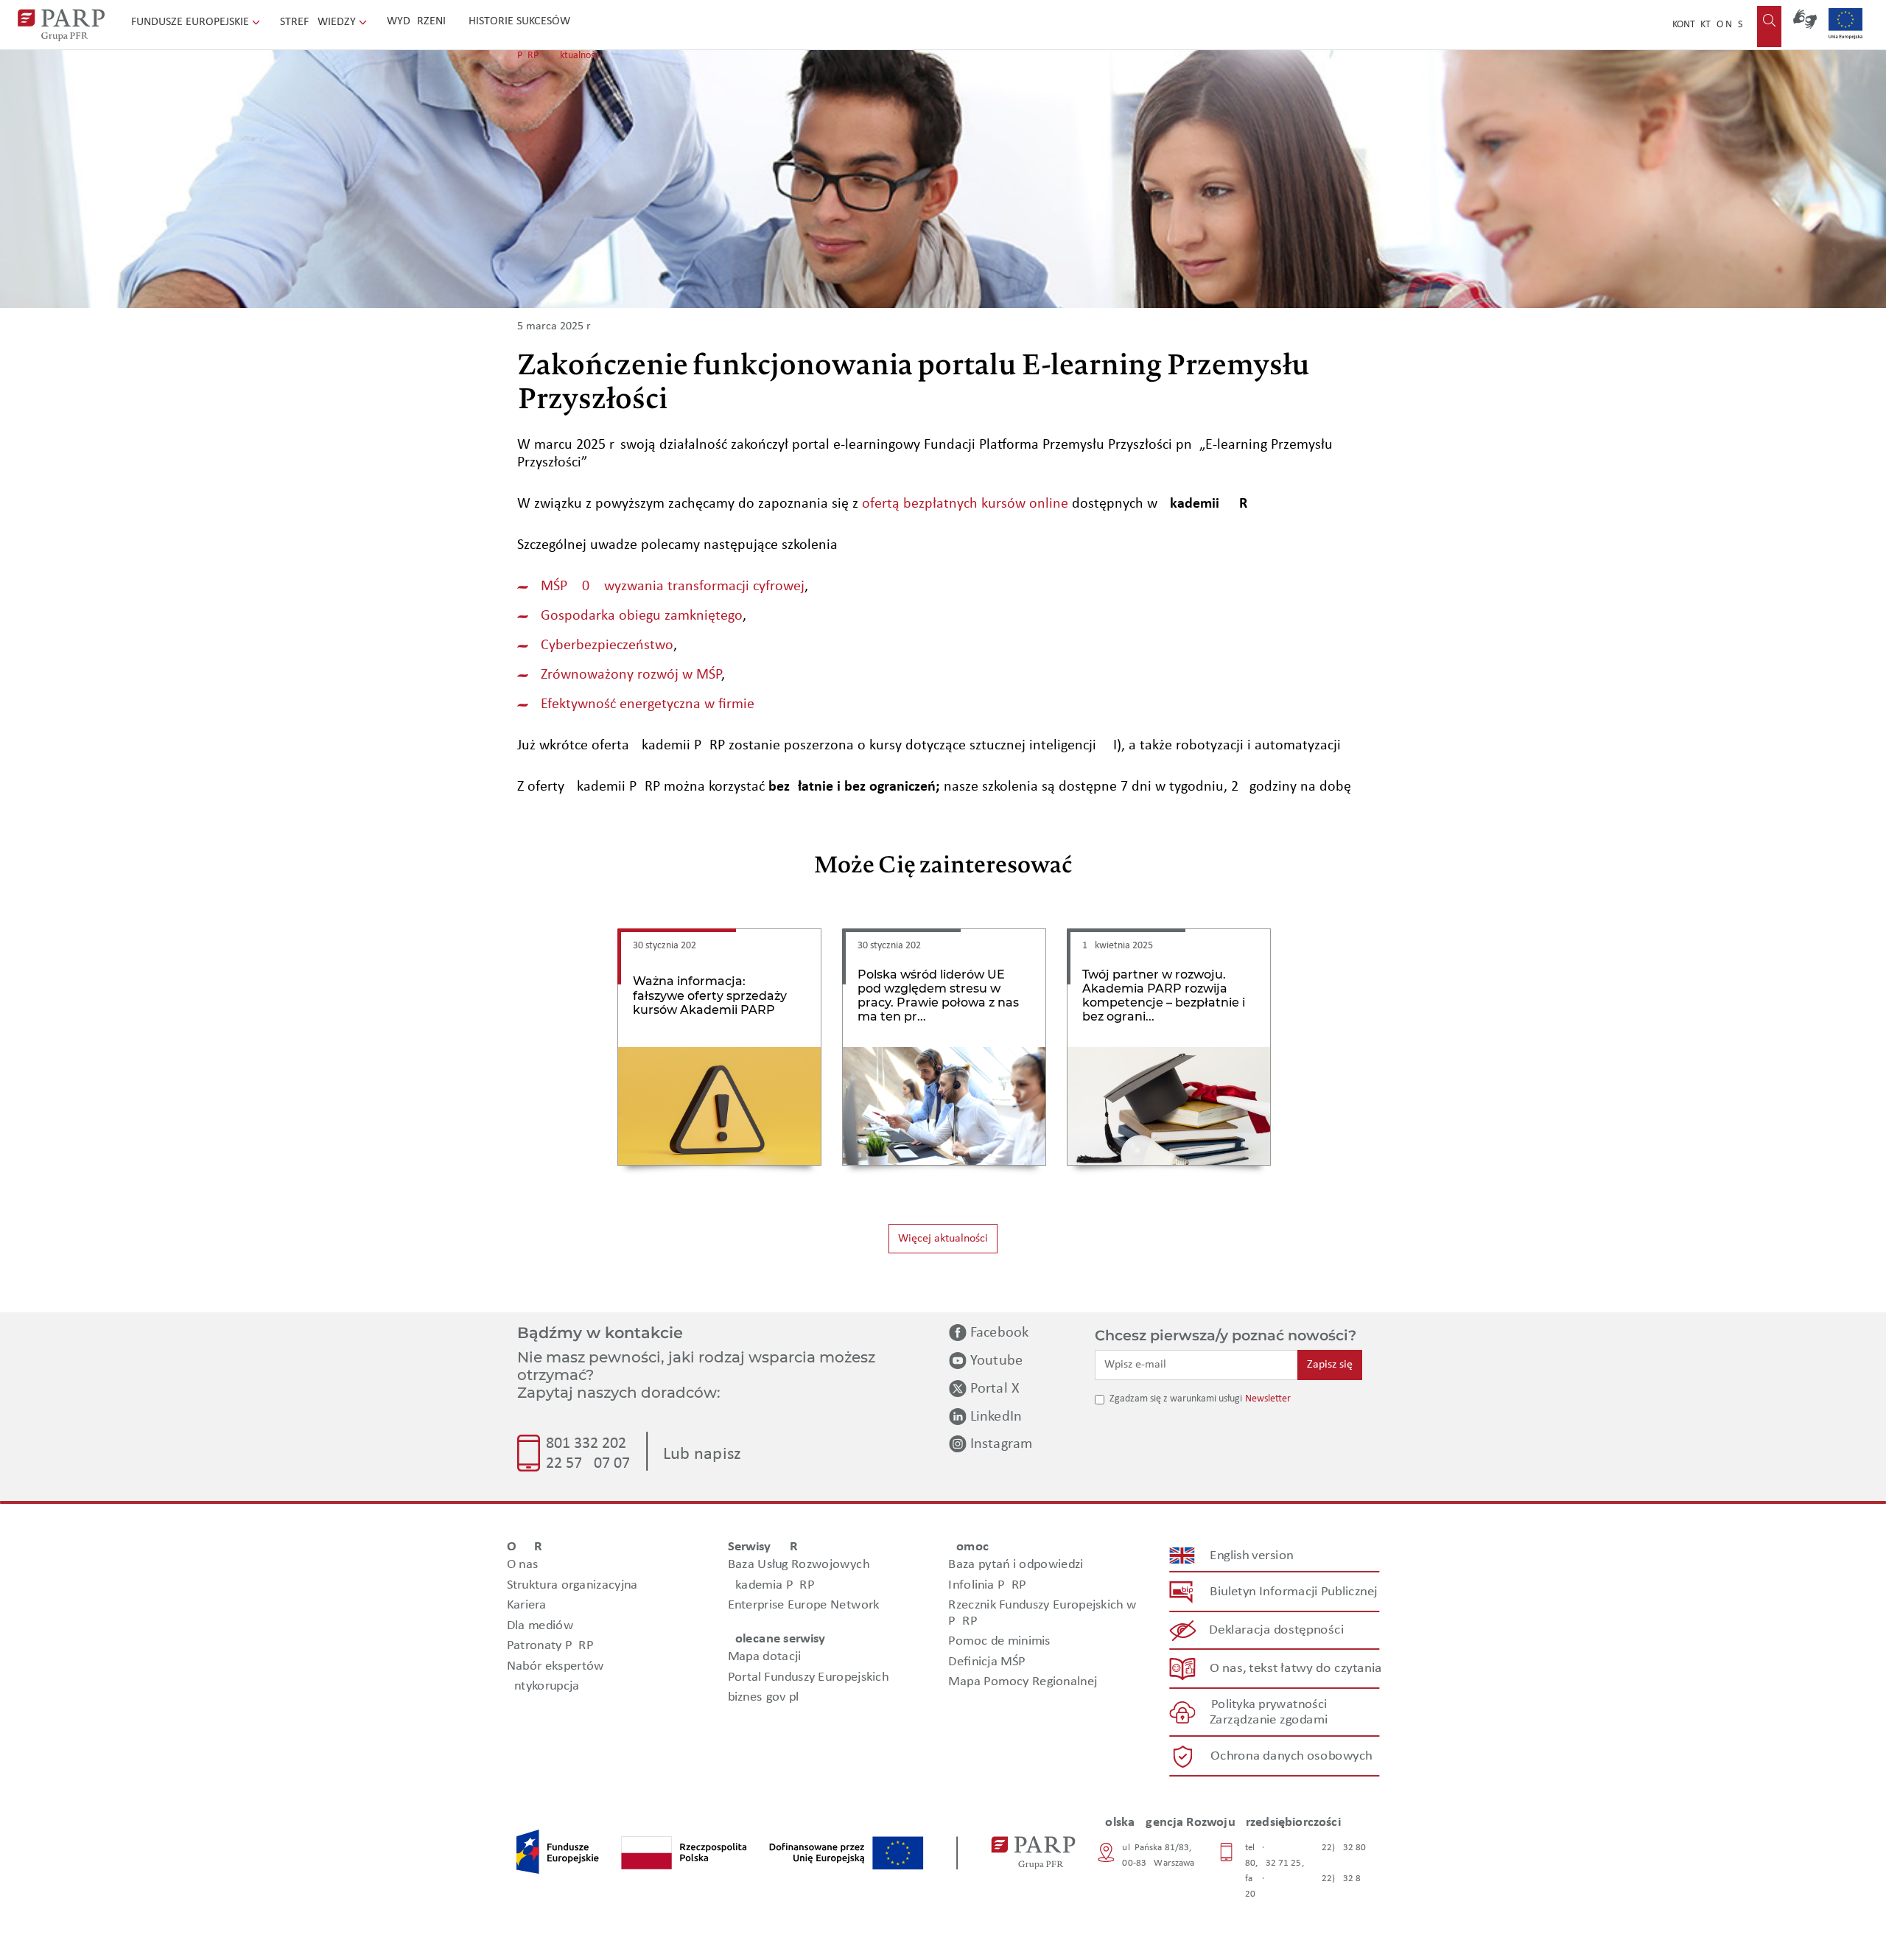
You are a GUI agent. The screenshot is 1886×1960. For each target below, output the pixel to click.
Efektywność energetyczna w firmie (648, 704)
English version (1252, 1556)
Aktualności (578, 56)
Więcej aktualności (943, 1239)
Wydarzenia (420, 21)
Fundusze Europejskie (192, 22)
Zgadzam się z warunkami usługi (1176, 1399)
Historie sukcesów (519, 21)
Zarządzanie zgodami (1269, 1720)
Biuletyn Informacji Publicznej (1293, 1592)
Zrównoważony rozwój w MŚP (631, 675)
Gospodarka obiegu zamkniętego (642, 616)
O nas (1729, 25)
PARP (528, 56)
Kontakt (1692, 25)
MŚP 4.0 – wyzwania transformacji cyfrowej (673, 587)
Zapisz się (1330, 1365)
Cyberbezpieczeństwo (607, 645)
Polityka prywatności (1269, 1705)
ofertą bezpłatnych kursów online (965, 504)
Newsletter (1268, 1399)
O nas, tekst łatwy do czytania (1296, 1669)
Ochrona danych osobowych (1291, 1756)
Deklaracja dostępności (1277, 1630)
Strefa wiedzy (319, 22)
